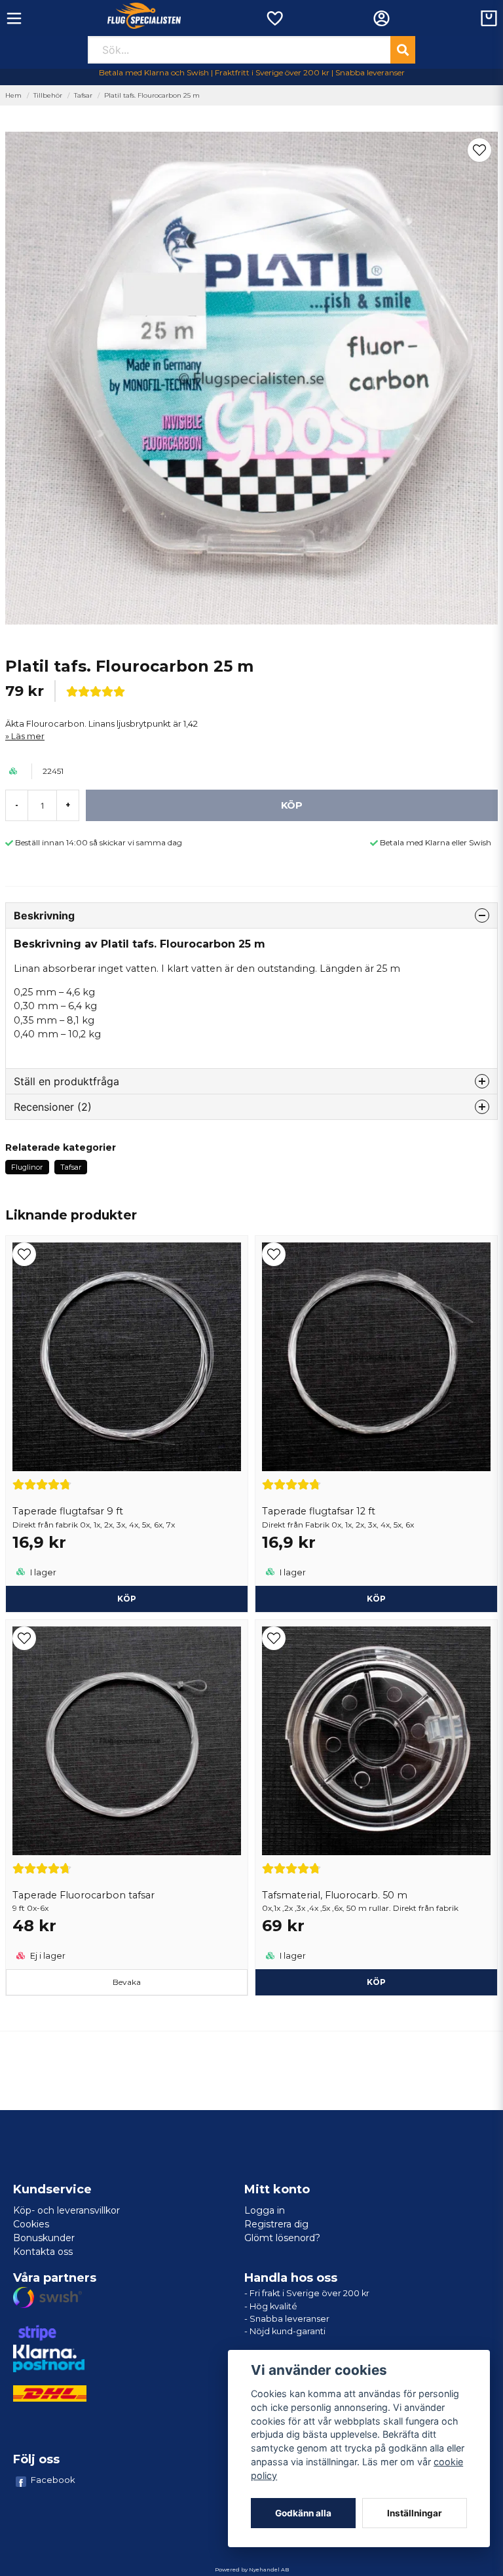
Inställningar (415, 2513)
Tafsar (83, 95)
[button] (479, 150)
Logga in (265, 2210)
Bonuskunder (44, 2238)
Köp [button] (127, 1599)
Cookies (31, 2224)
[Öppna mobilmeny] (14, 18)
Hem (13, 95)
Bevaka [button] (127, 1982)
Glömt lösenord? (282, 2238)
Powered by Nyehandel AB (252, 2569)
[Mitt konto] (382, 18)
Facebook (53, 2480)
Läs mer (28, 736)
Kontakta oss (43, 2252)
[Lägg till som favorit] (274, 18)
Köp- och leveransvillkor (66, 2210)
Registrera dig (276, 2224)
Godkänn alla (303, 2513)
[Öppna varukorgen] (489, 18)
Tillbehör (48, 95)
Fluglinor (27, 1167)
